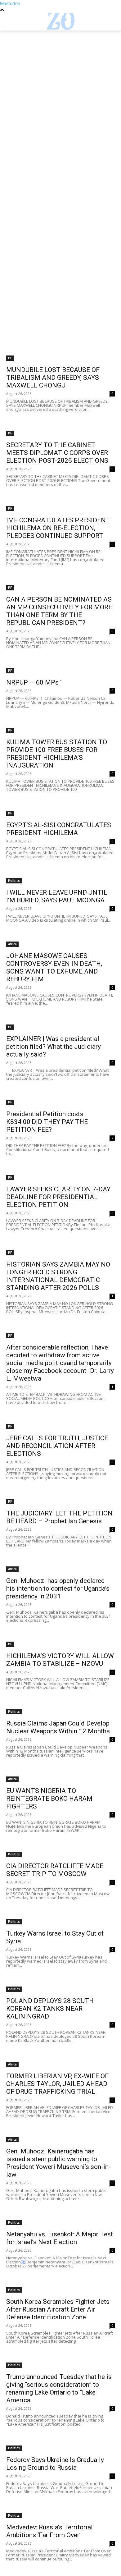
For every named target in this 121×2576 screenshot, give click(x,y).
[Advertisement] (60, 94)
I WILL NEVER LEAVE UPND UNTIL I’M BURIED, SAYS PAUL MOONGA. (57, 896)
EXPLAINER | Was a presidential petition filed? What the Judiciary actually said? (54, 1047)
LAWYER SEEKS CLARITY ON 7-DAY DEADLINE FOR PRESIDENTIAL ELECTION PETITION (58, 1197)
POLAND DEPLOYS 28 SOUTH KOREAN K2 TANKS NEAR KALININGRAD (50, 2009)
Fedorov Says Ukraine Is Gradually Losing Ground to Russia (55, 2464)
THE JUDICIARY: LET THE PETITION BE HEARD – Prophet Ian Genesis (59, 1517)
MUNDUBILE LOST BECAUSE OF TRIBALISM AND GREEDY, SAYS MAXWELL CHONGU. (53, 378)
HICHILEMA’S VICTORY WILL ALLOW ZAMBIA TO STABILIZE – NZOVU (60, 1660)
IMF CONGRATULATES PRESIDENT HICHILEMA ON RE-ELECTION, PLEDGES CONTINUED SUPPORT (58, 528)
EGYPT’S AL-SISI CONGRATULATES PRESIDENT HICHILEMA (59, 829)
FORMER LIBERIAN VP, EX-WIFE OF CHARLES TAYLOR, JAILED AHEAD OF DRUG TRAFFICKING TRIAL (57, 2084)
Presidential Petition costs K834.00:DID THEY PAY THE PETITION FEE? (47, 1122)
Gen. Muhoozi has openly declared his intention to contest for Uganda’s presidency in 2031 (58, 1588)
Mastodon (10, 3)
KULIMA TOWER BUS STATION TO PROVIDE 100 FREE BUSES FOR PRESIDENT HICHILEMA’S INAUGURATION (57, 754)
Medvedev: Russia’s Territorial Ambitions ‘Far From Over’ (49, 2531)
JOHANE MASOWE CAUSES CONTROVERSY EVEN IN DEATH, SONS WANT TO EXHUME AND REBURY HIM (54, 967)
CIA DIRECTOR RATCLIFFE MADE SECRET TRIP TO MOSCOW (55, 1870)
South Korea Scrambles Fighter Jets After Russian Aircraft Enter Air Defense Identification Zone (58, 2309)
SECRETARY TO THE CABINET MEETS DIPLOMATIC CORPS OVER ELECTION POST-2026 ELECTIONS (57, 453)
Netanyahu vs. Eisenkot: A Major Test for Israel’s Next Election (60, 2238)
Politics (14, 881)
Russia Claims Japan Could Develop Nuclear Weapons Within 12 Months (58, 1727)
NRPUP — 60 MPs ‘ (34, 682)
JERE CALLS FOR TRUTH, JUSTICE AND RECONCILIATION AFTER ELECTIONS (57, 1446)
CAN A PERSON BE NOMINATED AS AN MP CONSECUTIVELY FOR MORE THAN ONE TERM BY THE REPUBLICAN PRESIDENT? (59, 611)
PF (10, 358)
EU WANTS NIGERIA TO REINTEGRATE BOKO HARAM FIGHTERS (49, 1799)
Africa (12, 944)
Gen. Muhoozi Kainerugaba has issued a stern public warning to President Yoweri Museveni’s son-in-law (58, 2163)
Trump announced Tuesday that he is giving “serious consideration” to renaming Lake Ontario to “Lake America (59, 2388)
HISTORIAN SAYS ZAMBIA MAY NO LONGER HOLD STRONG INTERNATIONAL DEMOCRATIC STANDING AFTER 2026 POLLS (58, 1276)
